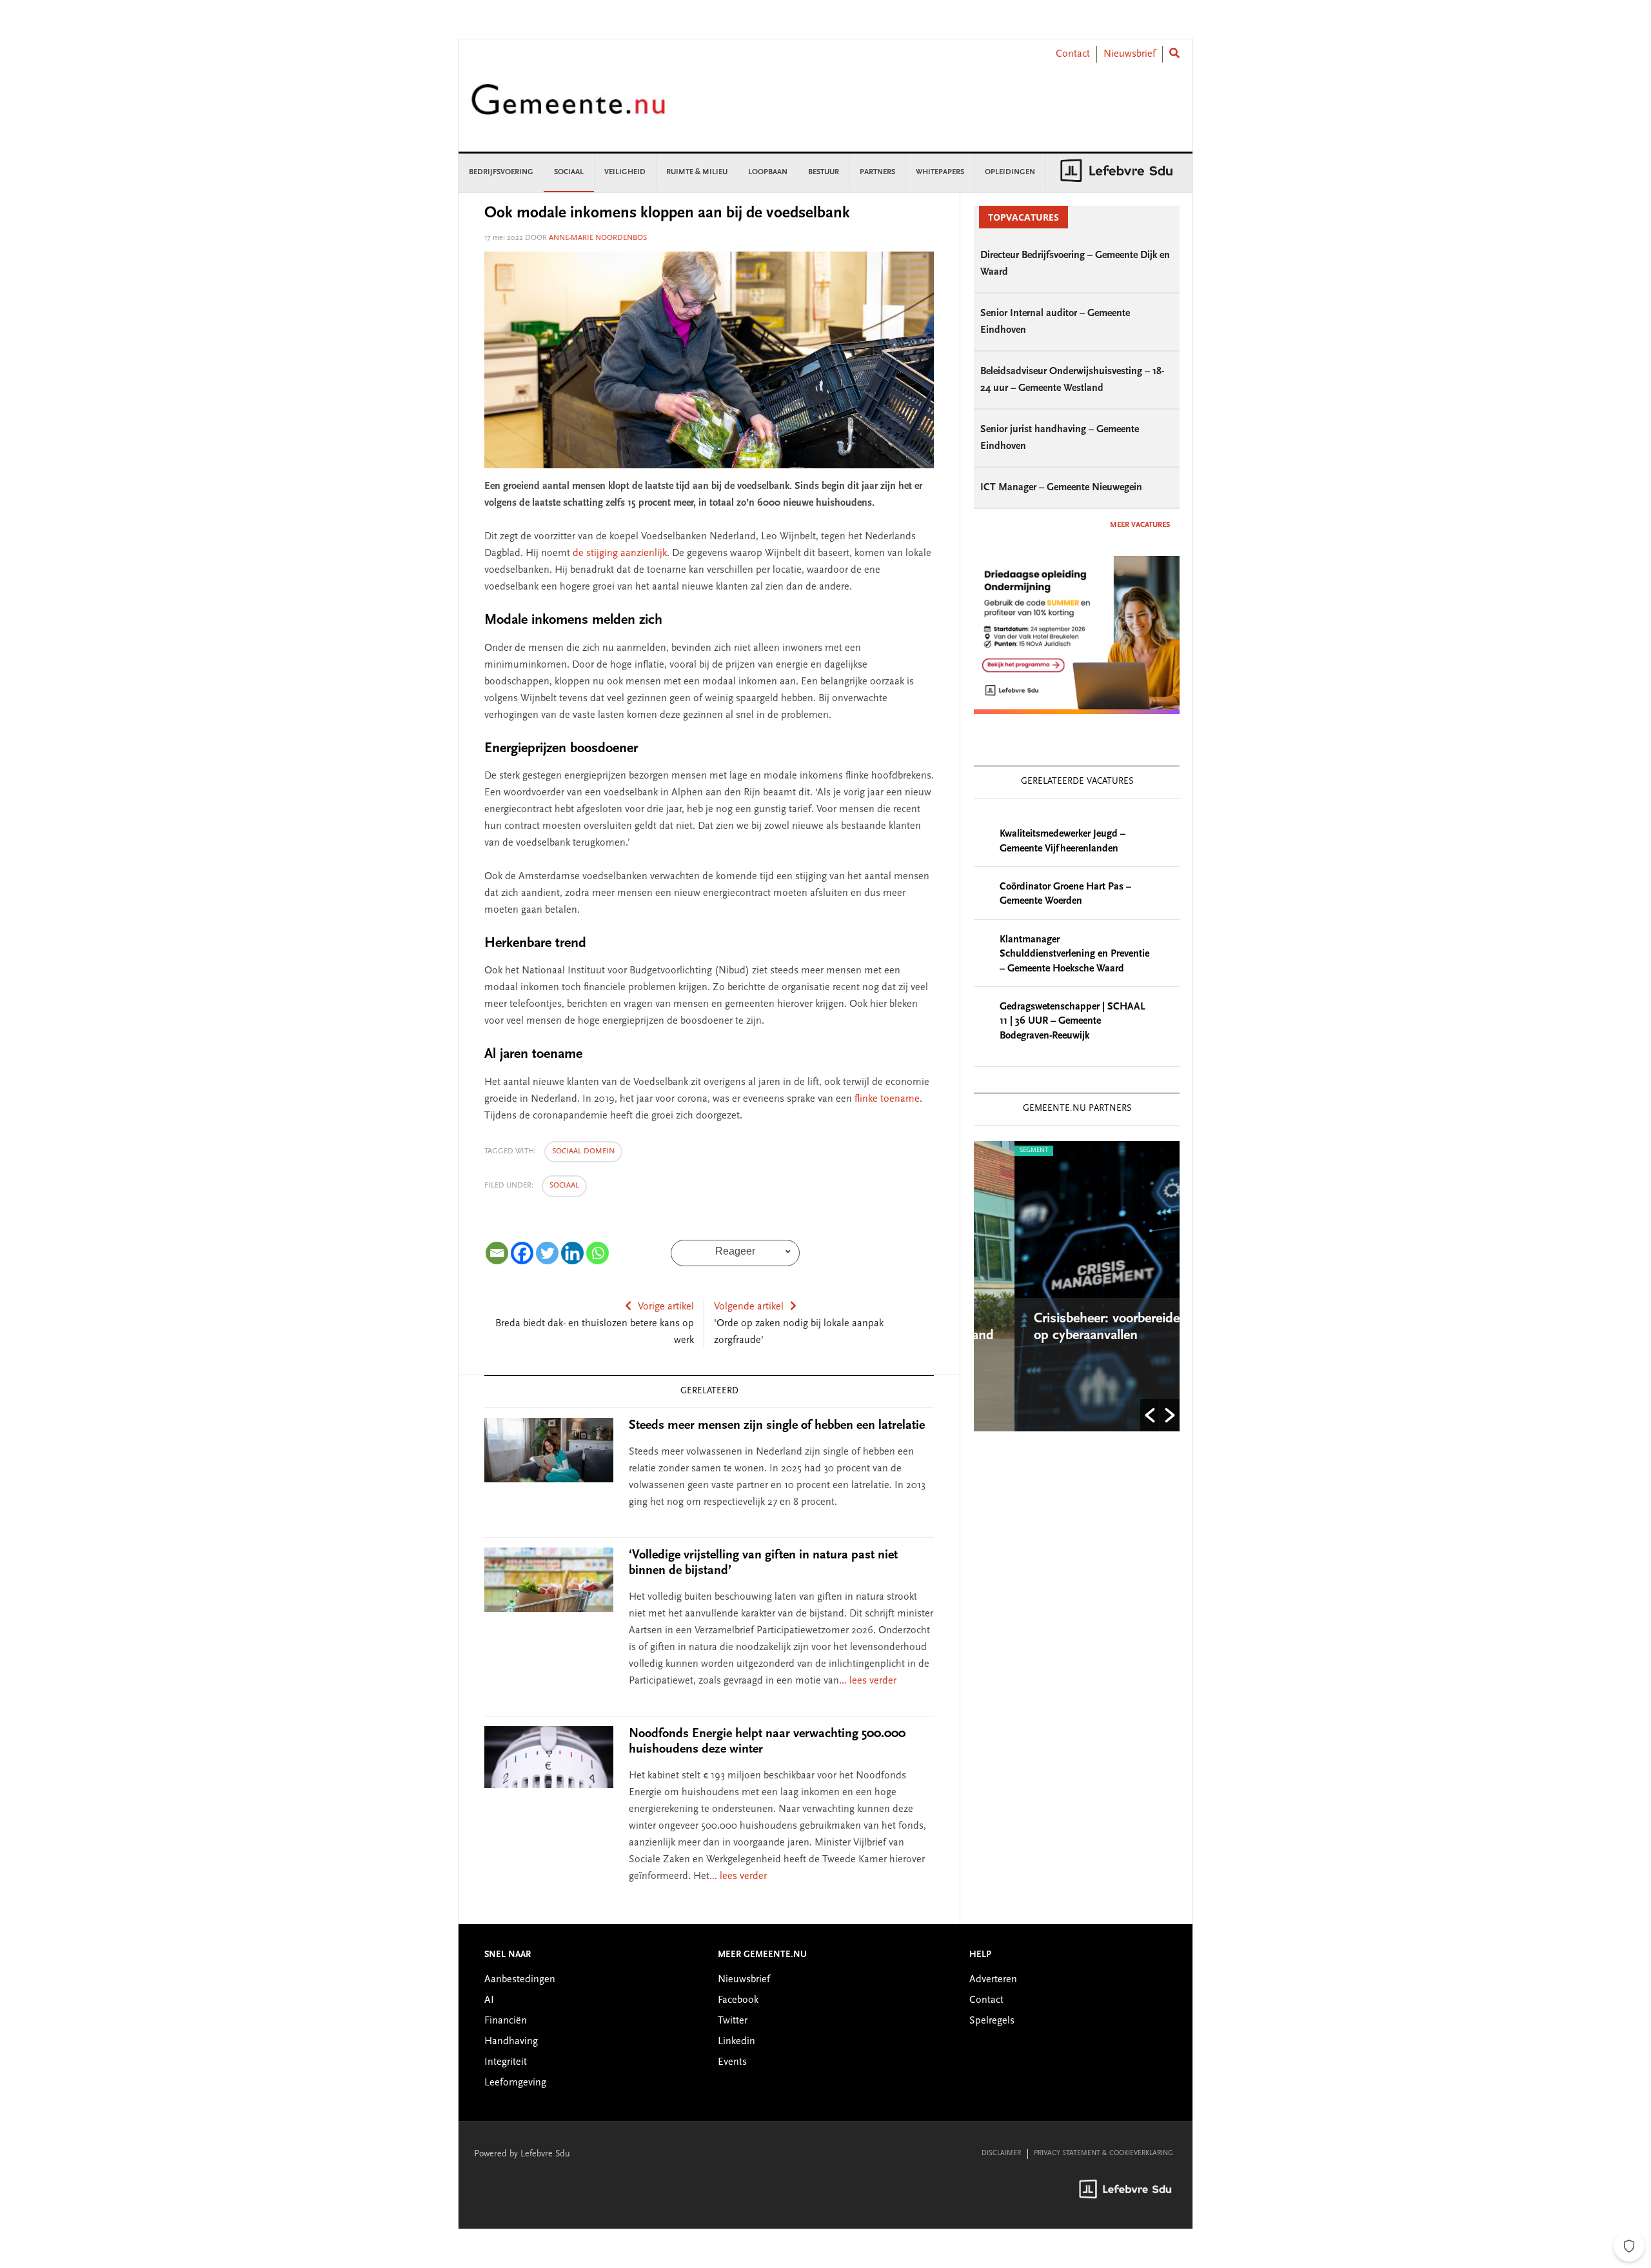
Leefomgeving (515, 2083)
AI (489, 2000)
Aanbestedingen (520, 1980)
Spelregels (992, 2021)
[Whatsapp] (598, 1253)
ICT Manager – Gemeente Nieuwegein (1061, 488)
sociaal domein (583, 1151)
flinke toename (887, 1099)
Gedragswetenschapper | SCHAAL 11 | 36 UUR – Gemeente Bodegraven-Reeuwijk (1073, 1021)
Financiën (506, 2021)
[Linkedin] (572, 1253)
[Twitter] (547, 1253)
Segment (993, 1151)
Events (732, 2062)
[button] (1150, 1415)
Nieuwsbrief (1130, 54)
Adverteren (993, 1980)
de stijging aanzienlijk (620, 553)
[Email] (497, 1253)
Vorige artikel (666, 1307)
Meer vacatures (1140, 525)
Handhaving (511, 2042)
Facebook (738, 2000)
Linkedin (737, 2042)
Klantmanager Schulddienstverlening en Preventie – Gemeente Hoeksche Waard (1074, 954)
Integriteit (506, 2062)
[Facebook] (522, 1253)
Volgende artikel (749, 1307)
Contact (1073, 54)
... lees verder (868, 1681)
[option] (1077, 1286)
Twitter (733, 2021)
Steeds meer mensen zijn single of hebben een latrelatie (777, 1426)
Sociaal (564, 1186)
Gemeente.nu (568, 108)
